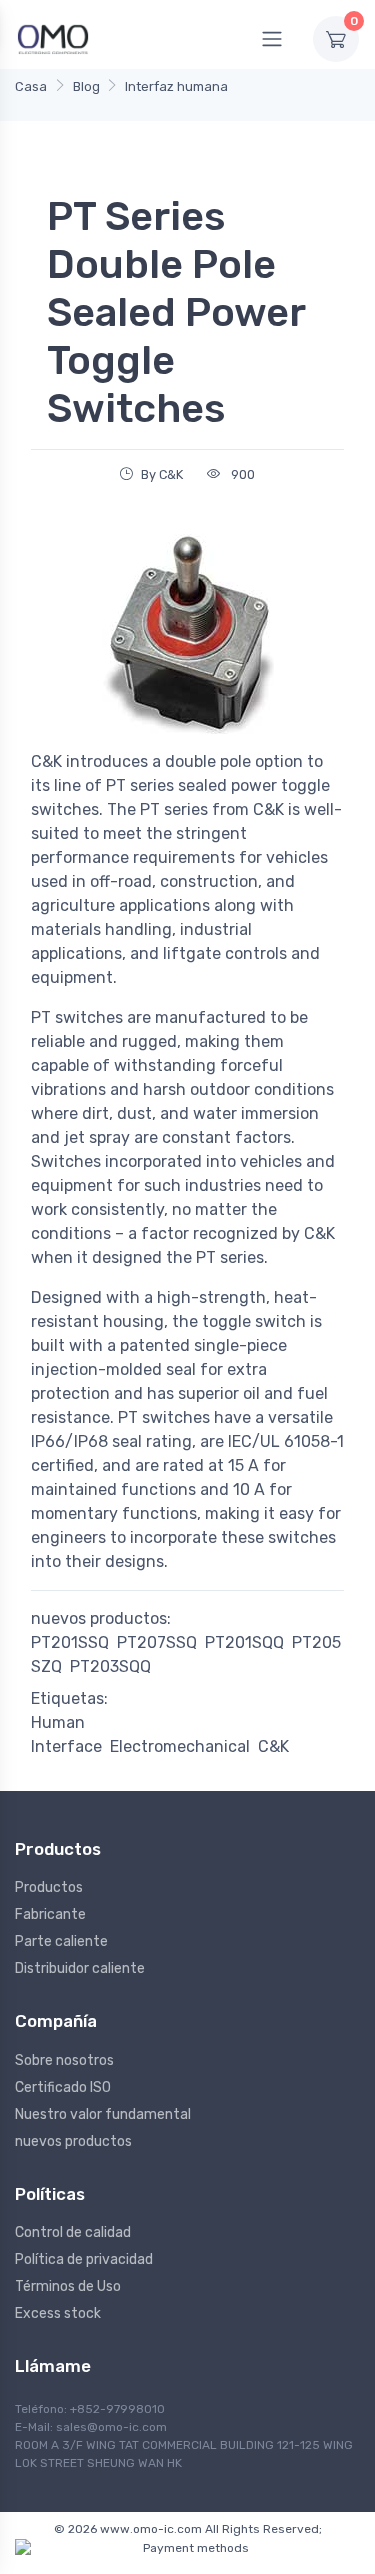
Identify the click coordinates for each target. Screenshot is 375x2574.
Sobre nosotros (64, 2060)
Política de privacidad (84, 2259)
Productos (49, 1887)
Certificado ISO (63, 2087)
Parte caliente (61, 1941)
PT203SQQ (110, 1666)
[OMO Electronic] (53, 38)
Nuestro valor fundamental (103, 2114)
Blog (86, 86)
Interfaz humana (176, 86)
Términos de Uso (68, 2286)
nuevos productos (73, 2141)
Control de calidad (73, 2232)
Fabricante (50, 1914)
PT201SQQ (244, 1642)
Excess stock (58, 2313)
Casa (31, 86)
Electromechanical (180, 1746)
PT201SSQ (70, 1642)
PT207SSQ (157, 1642)
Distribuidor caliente (80, 1968)
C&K (273, 1746)
